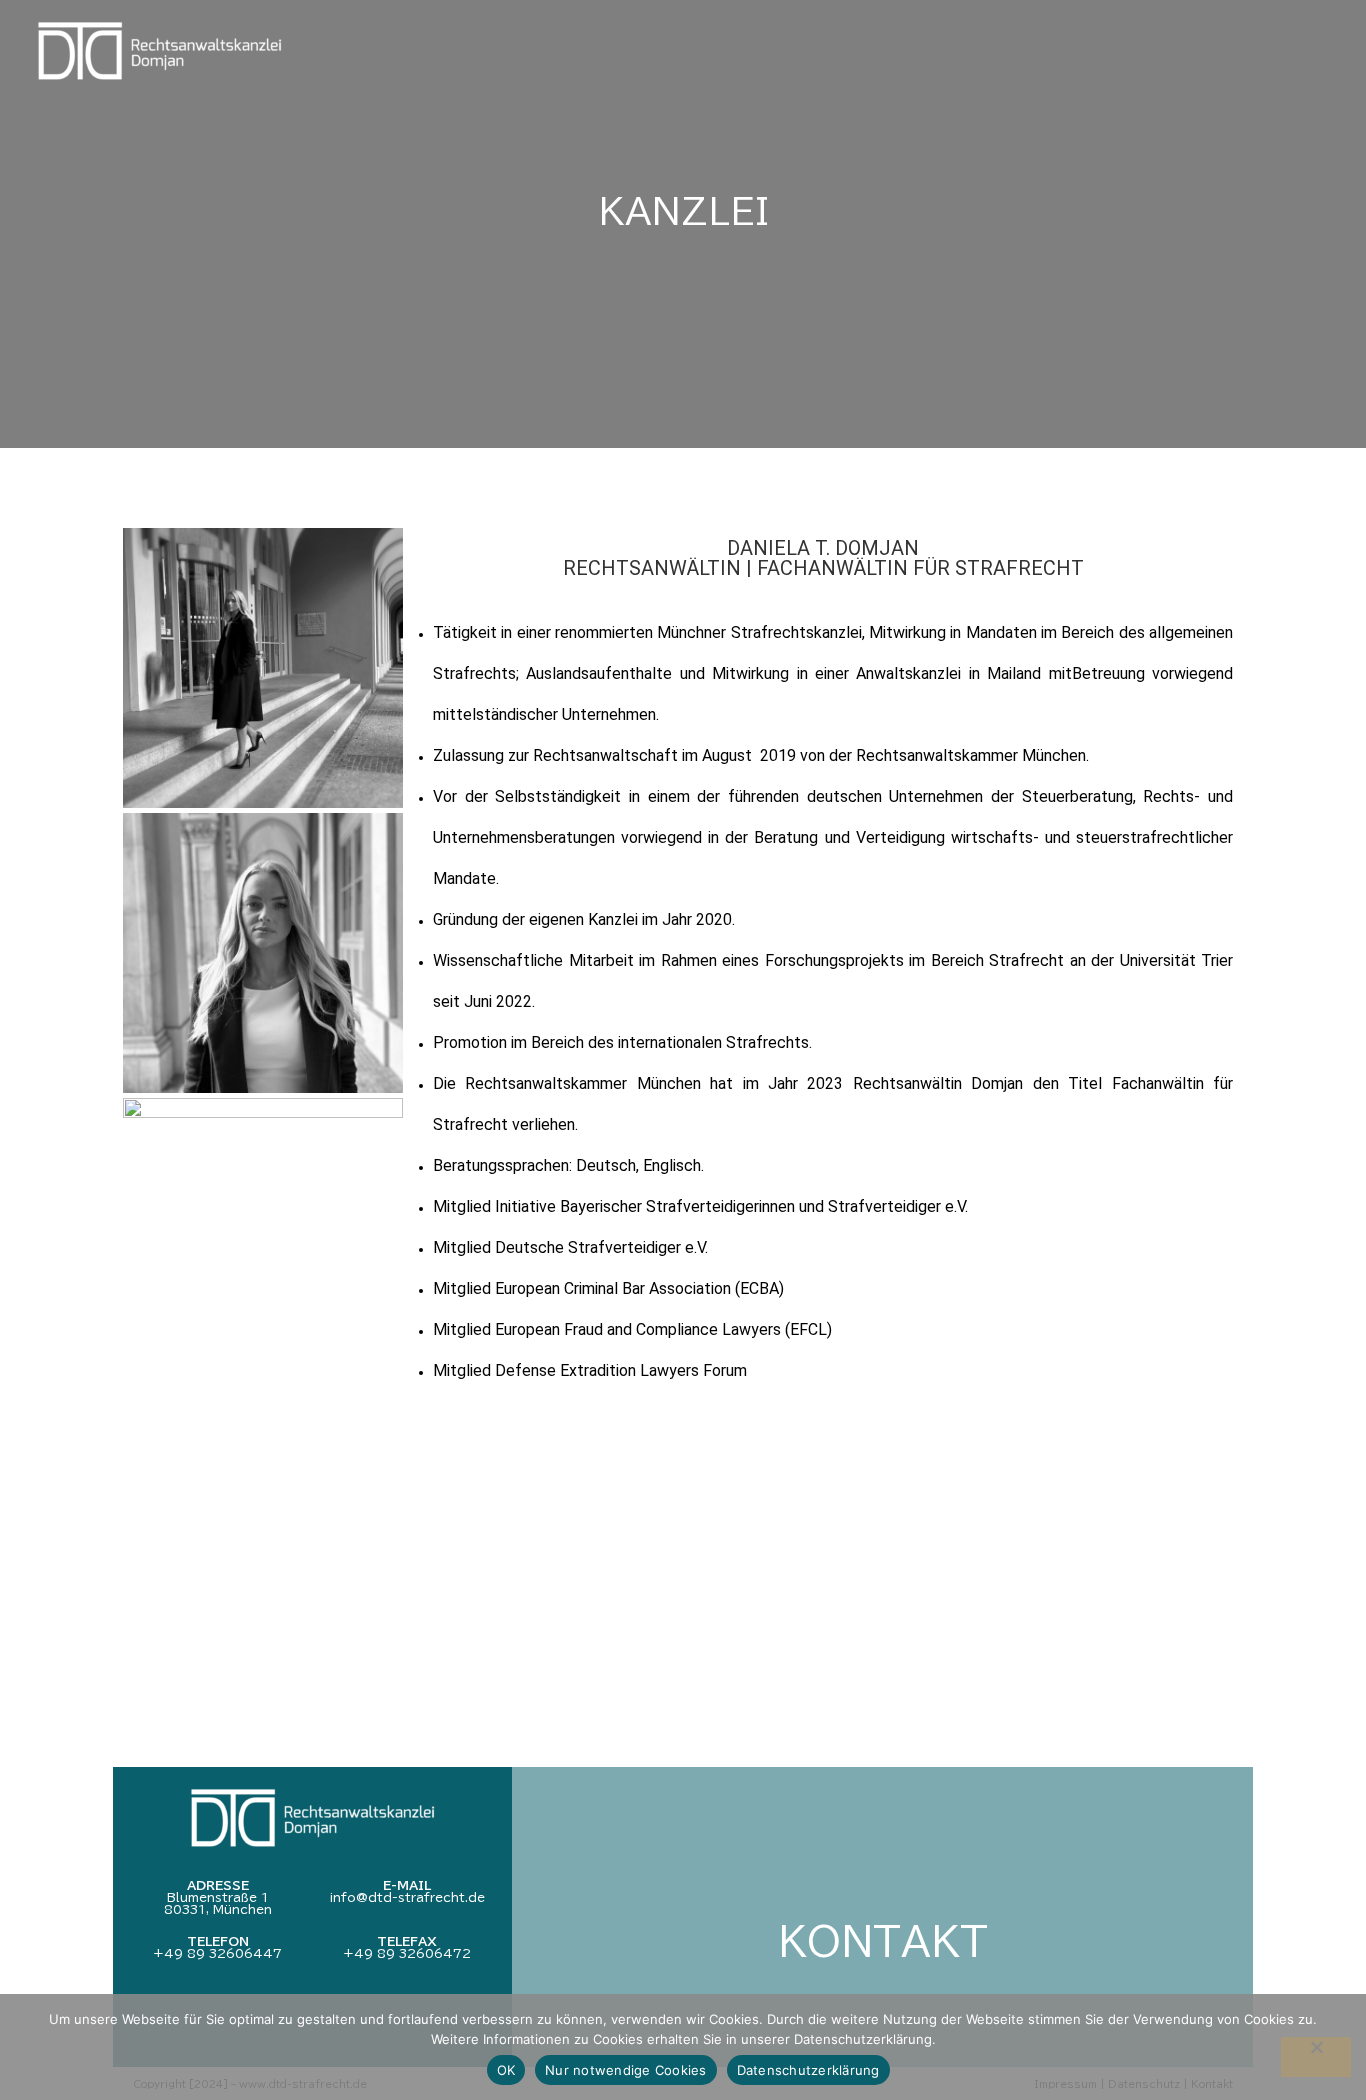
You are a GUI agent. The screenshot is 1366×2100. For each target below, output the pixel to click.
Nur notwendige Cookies (626, 2070)
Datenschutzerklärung (808, 2070)
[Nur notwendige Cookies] (1316, 2057)
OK (506, 2070)
